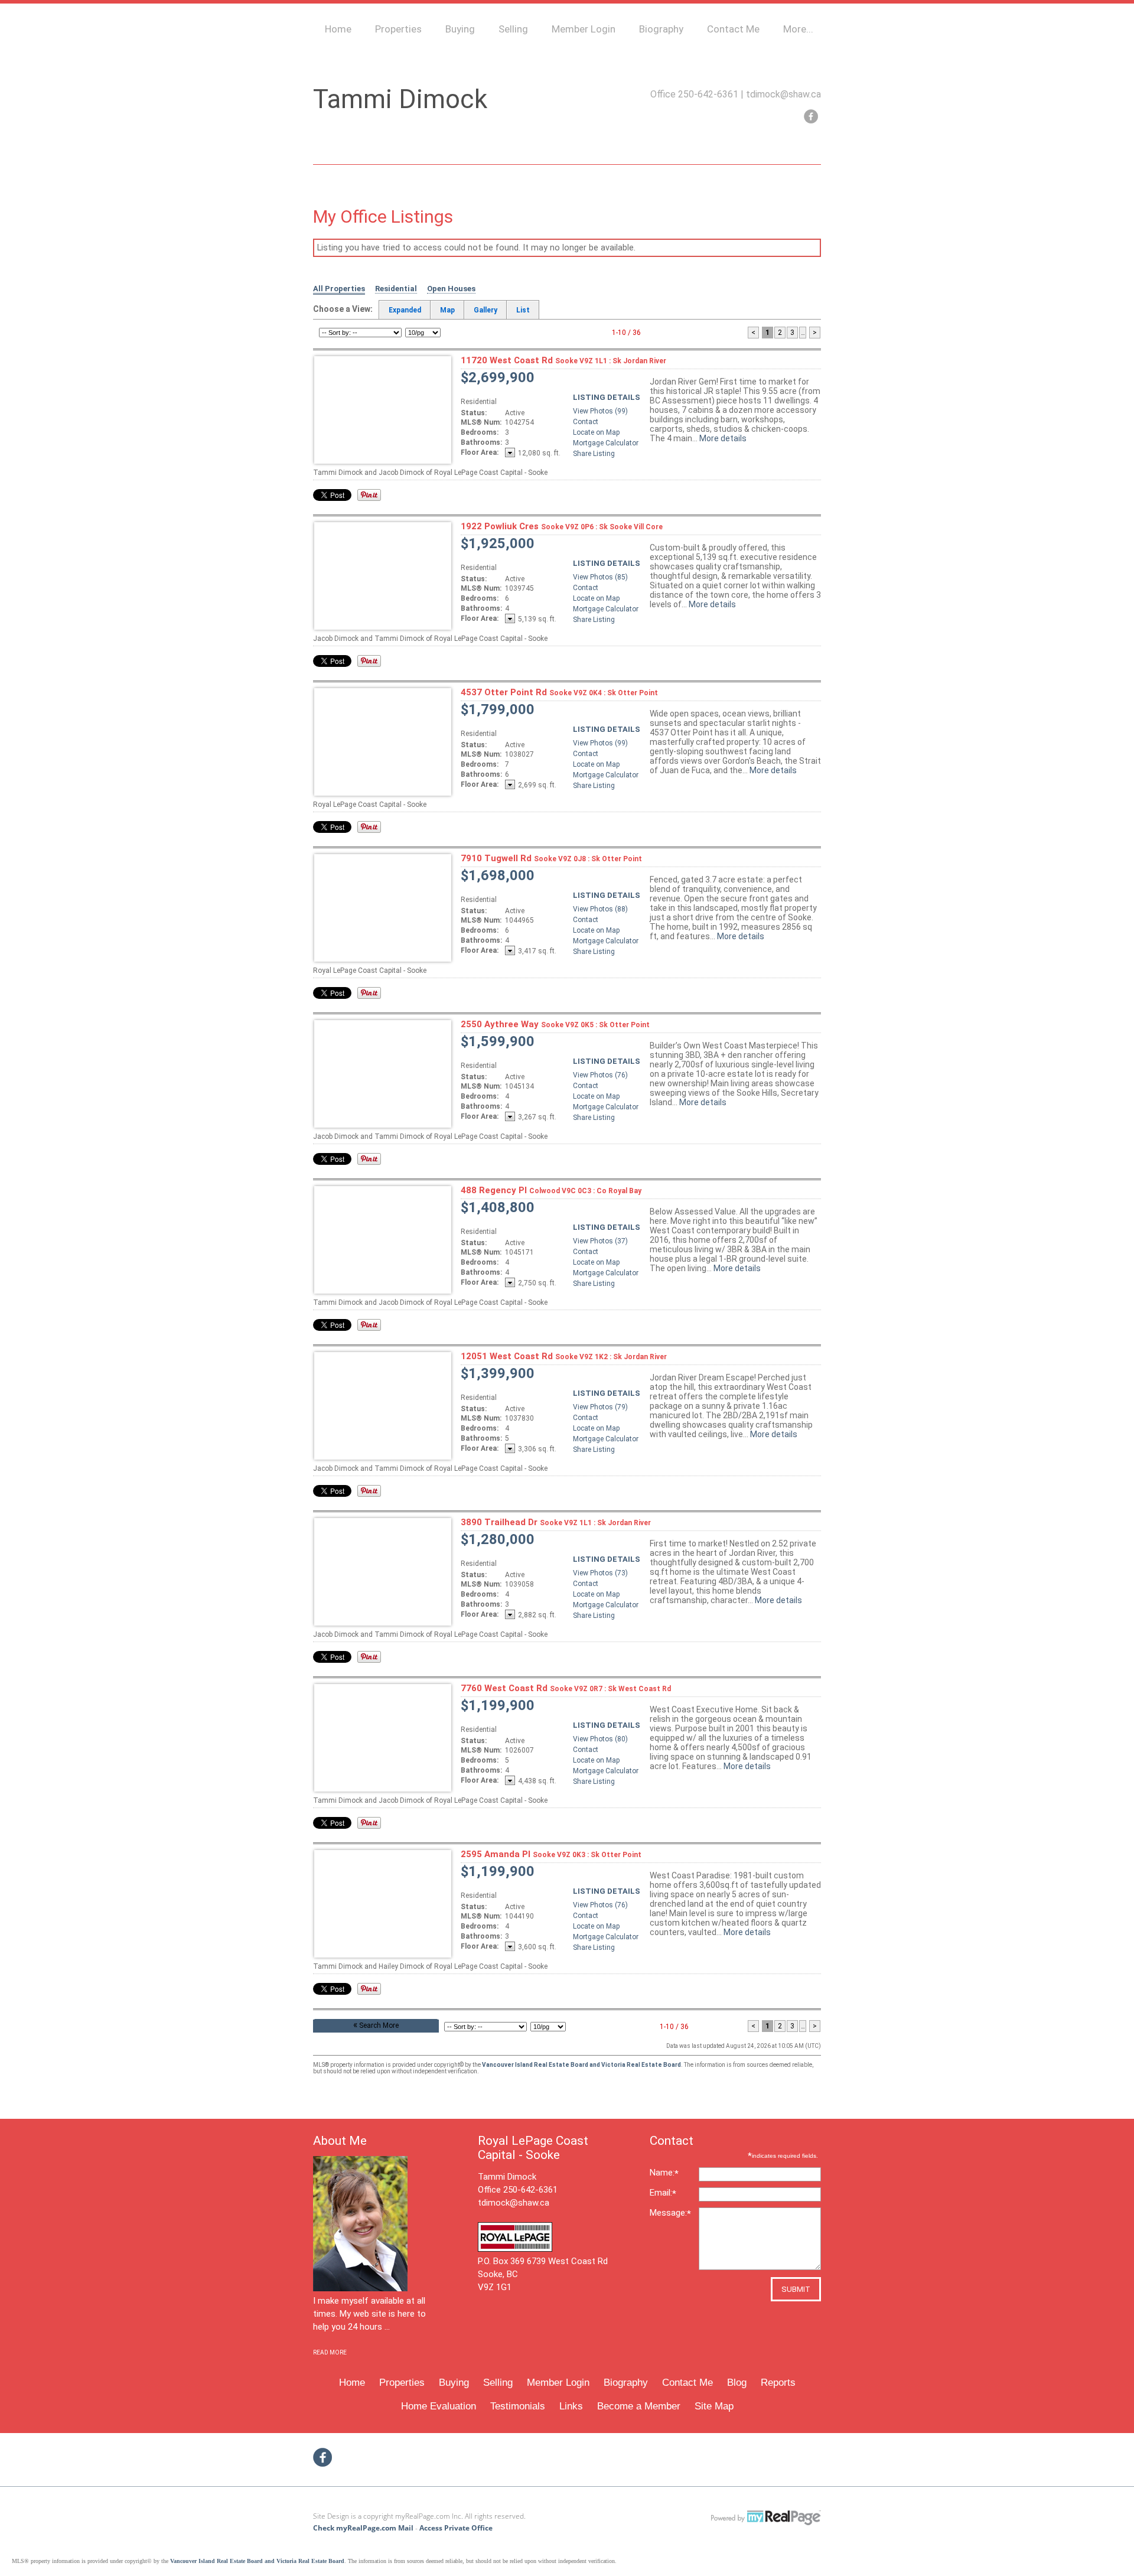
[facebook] (811, 116)
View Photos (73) (600, 1573)
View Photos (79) (600, 1407)
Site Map (714, 2406)
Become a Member (639, 2406)
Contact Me (733, 29)
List (523, 310)
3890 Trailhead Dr (556, 1522)
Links (571, 2406)
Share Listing (594, 454)
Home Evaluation (439, 2406)
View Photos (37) (600, 1241)
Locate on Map (596, 432)
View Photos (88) (600, 909)
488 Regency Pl (551, 1190)
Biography (661, 29)
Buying (460, 29)
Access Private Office (456, 2528)
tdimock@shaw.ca (783, 94)
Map (447, 310)
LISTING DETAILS (607, 397)
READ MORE (330, 2352)
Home (338, 29)
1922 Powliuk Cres (562, 526)
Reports (778, 2383)
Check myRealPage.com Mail (363, 2528)
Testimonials (518, 2406)
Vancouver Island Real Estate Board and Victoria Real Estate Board (581, 2065)
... (803, 333)
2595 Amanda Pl (551, 1854)
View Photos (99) (600, 411)
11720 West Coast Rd (563, 360)
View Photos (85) (600, 577)
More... (798, 29)
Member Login (584, 29)
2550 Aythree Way (555, 1024)
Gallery (485, 310)
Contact (586, 422)
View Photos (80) (600, 1739)
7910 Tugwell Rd (551, 858)
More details (723, 438)
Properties (398, 29)
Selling (513, 29)
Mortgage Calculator (606, 443)
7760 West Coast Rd (566, 1688)
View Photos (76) (600, 1075)
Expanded (405, 310)
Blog (737, 2383)
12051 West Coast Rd (564, 1356)
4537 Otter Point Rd (559, 692)
